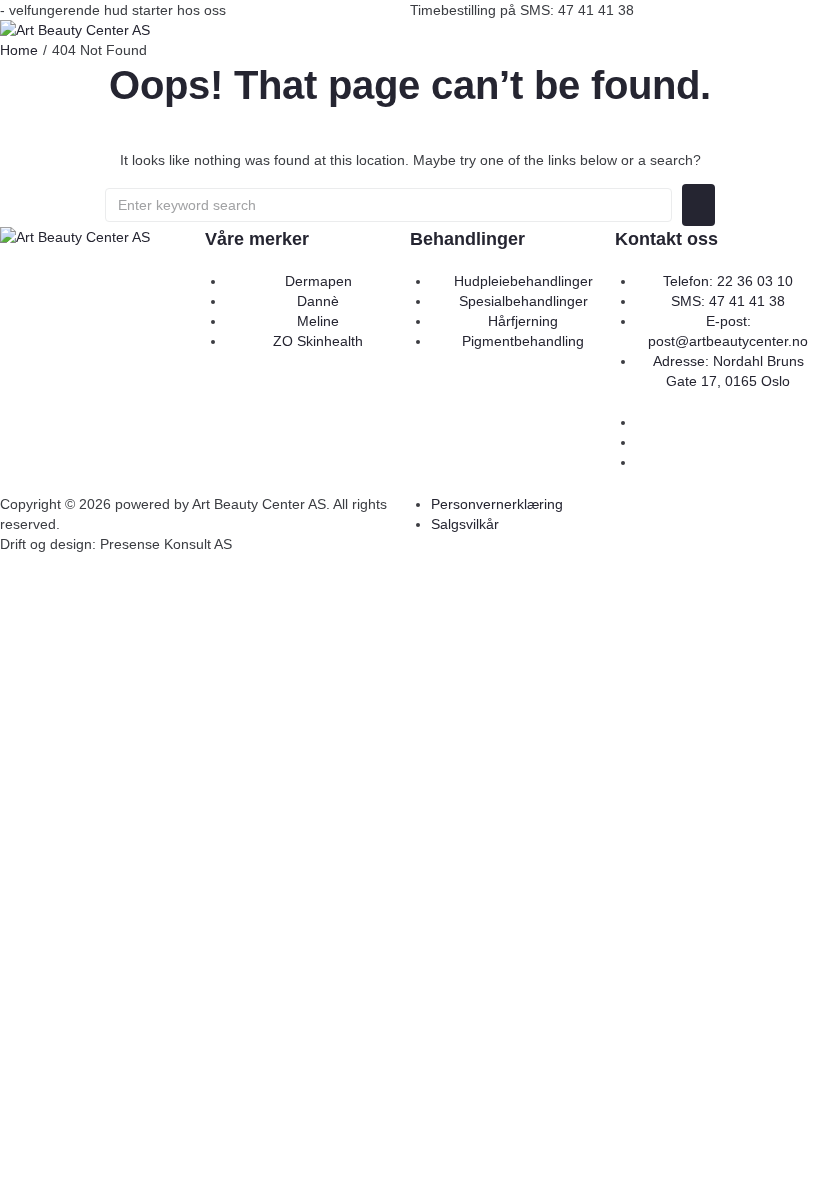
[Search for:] (388, 205)
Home (19, 50)
